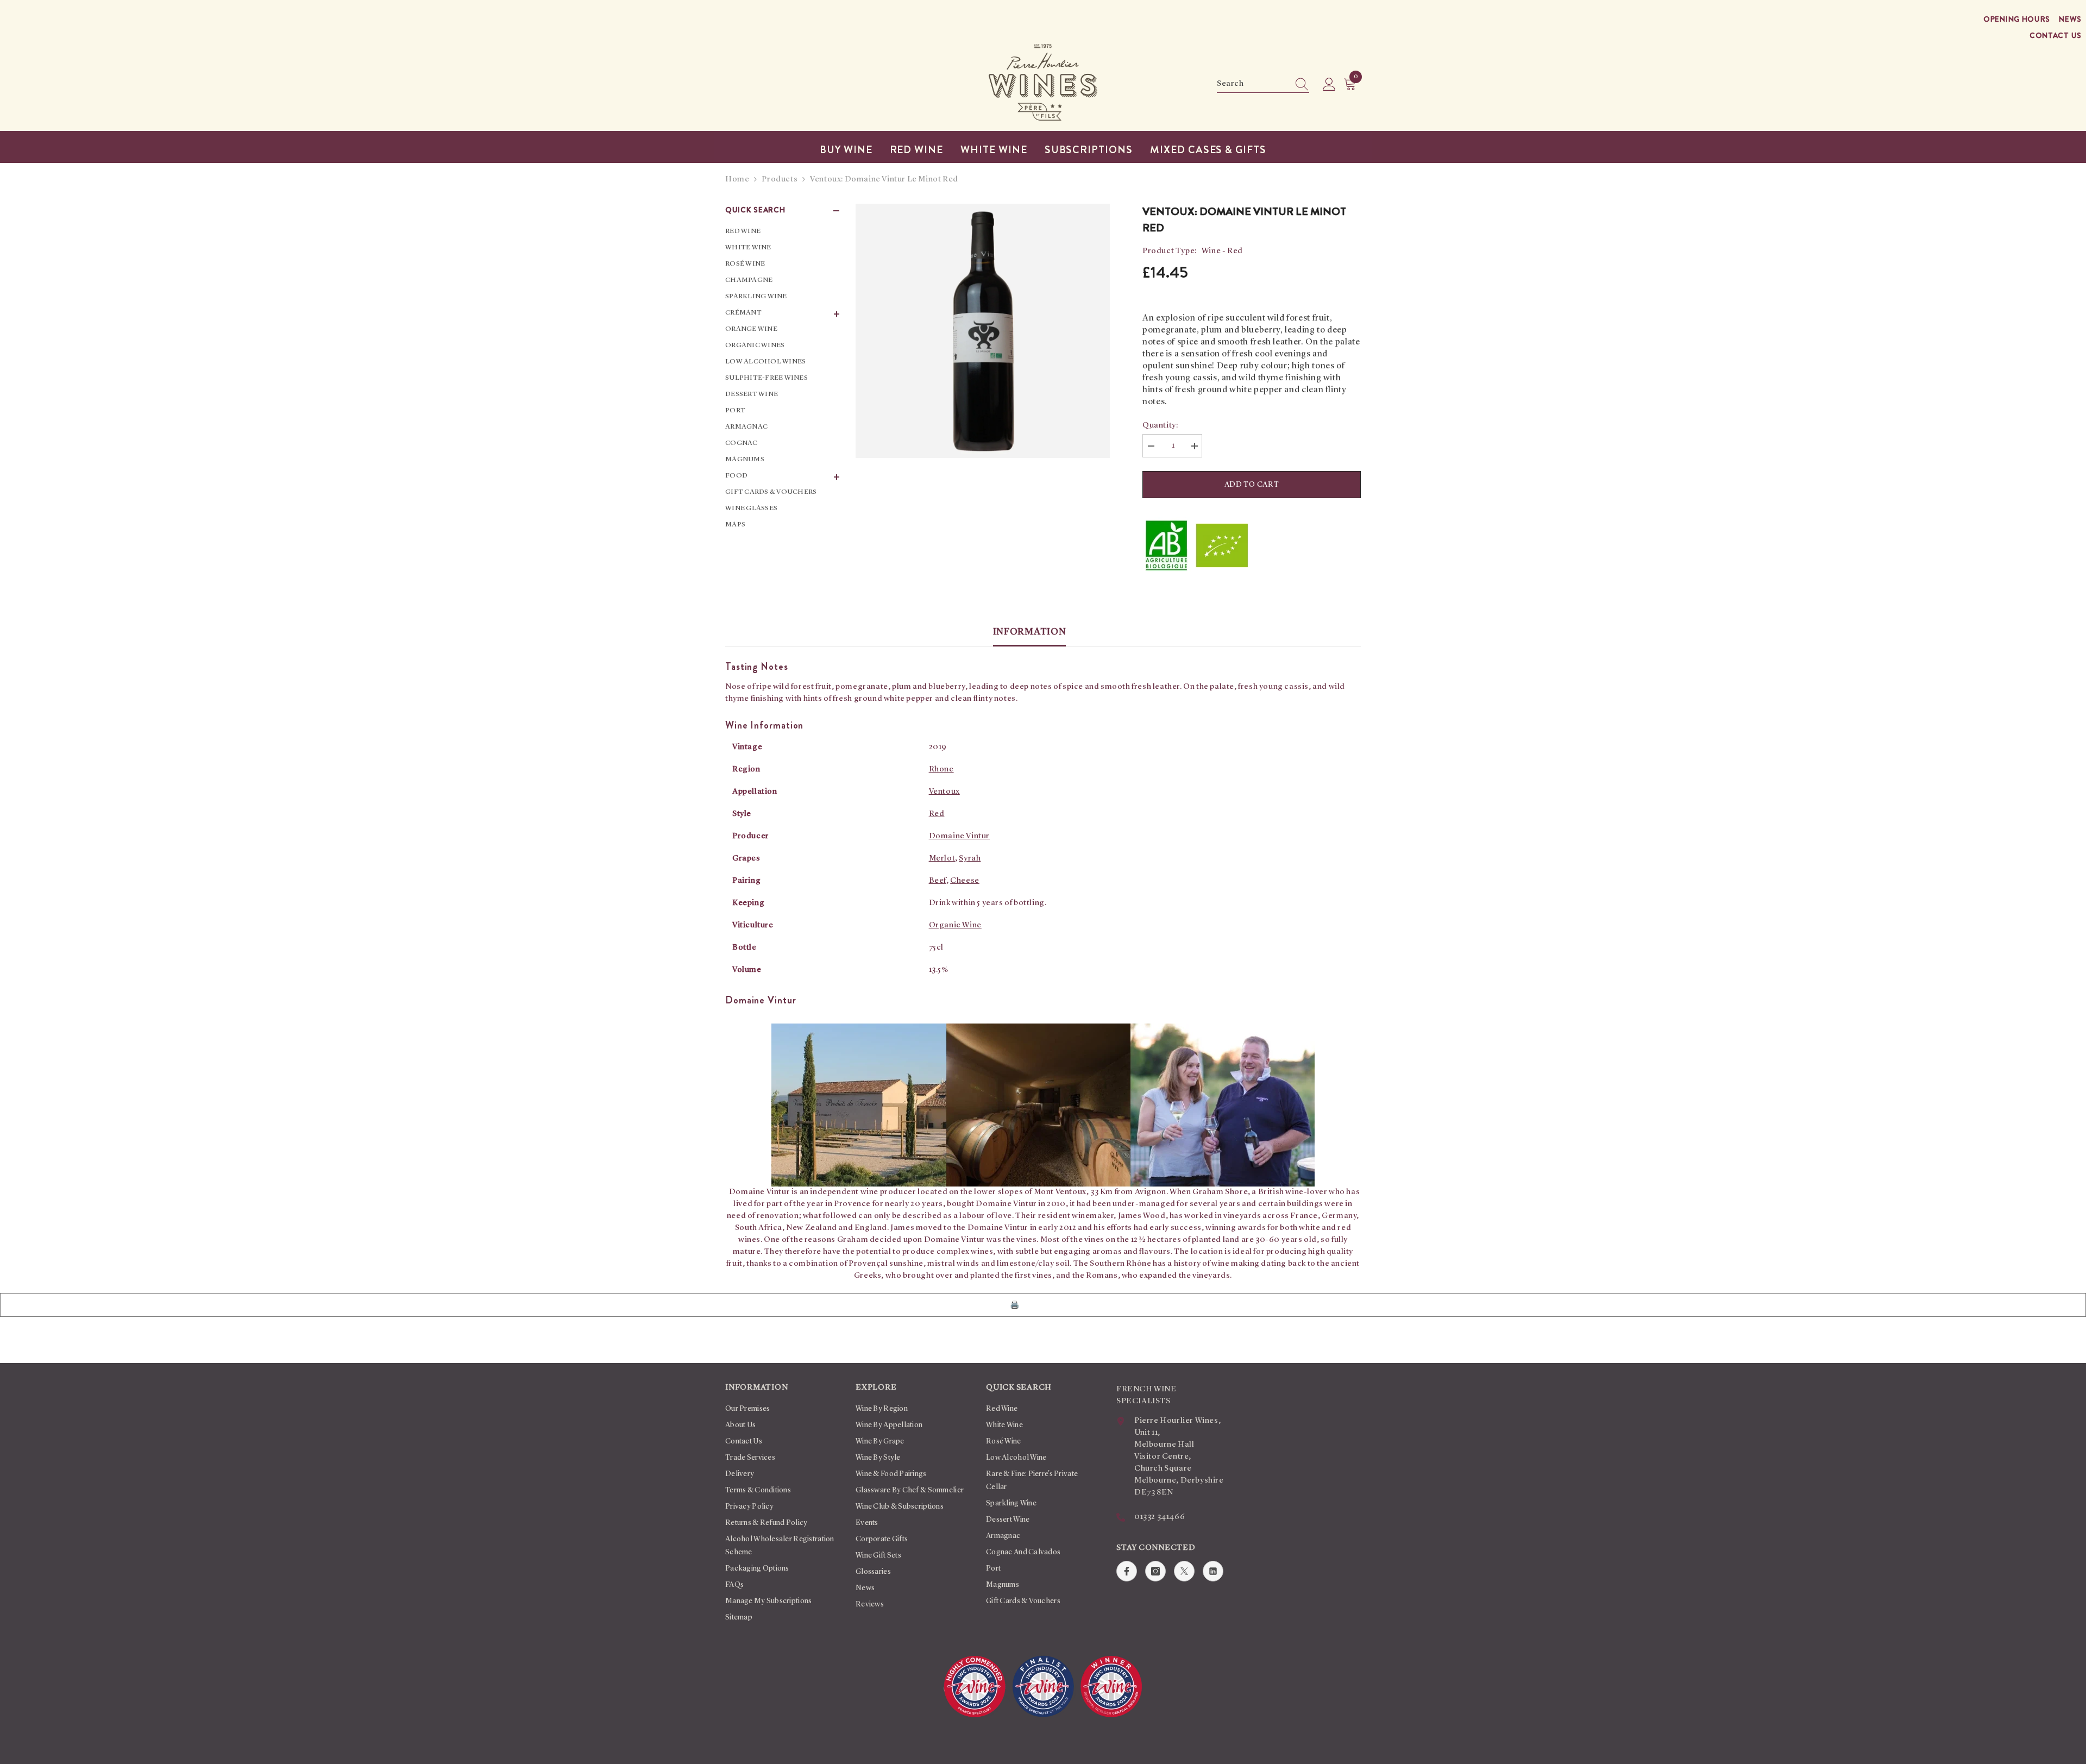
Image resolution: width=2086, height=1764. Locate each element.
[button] (782, 314)
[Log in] (1329, 85)
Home (737, 180)
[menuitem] (782, 231)
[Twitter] (1184, 1571)
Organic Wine (955, 925)
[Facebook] (1127, 1571)
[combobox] (1253, 84)
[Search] (1263, 84)
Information (1030, 632)
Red (937, 814)
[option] (983, 331)
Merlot (942, 859)
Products (780, 180)
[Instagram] (1155, 1571)
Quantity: (1160, 426)
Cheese (965, 881)
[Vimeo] (1213, 1571)
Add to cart (1252, 485)
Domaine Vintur (959, 836)
